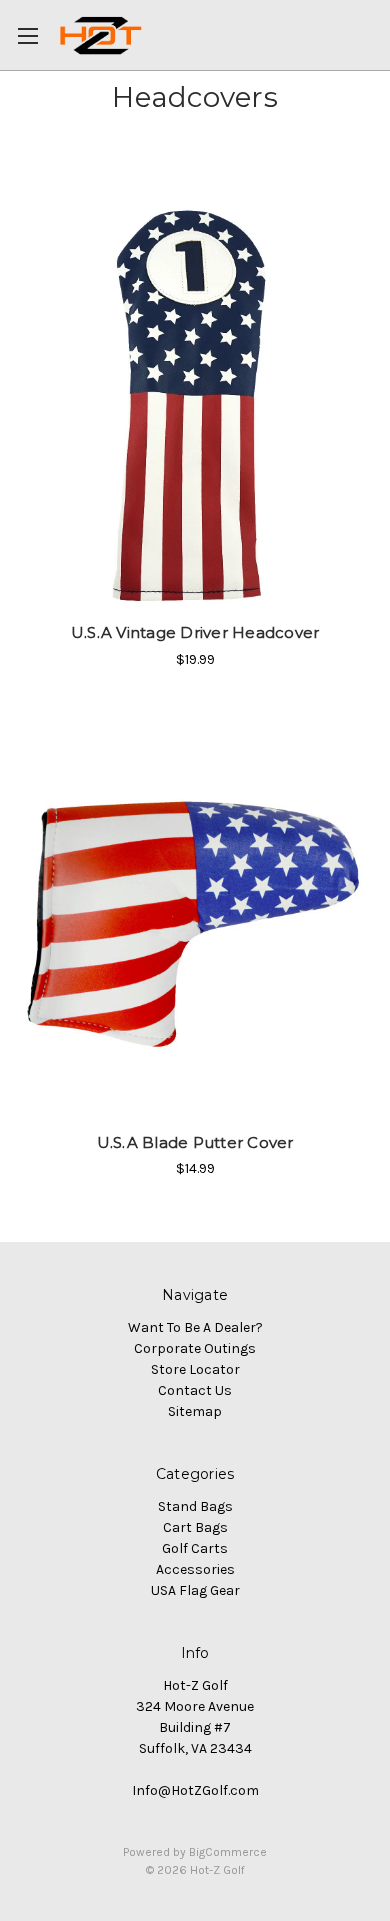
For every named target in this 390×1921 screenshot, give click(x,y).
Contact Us (195, 1390)
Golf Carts (195, 1548)
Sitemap (195, 1411)
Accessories (195, 1569)
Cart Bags (195, 1527)
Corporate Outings (195, 1348)
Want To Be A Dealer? (195, 1327)
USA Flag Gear (195, 1590)
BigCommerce (228, 1852)
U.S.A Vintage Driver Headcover (195, 632)
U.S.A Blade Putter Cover (195, 1142)
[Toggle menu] (35, 35)
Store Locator (195, 1369)
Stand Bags (195, 1506)
